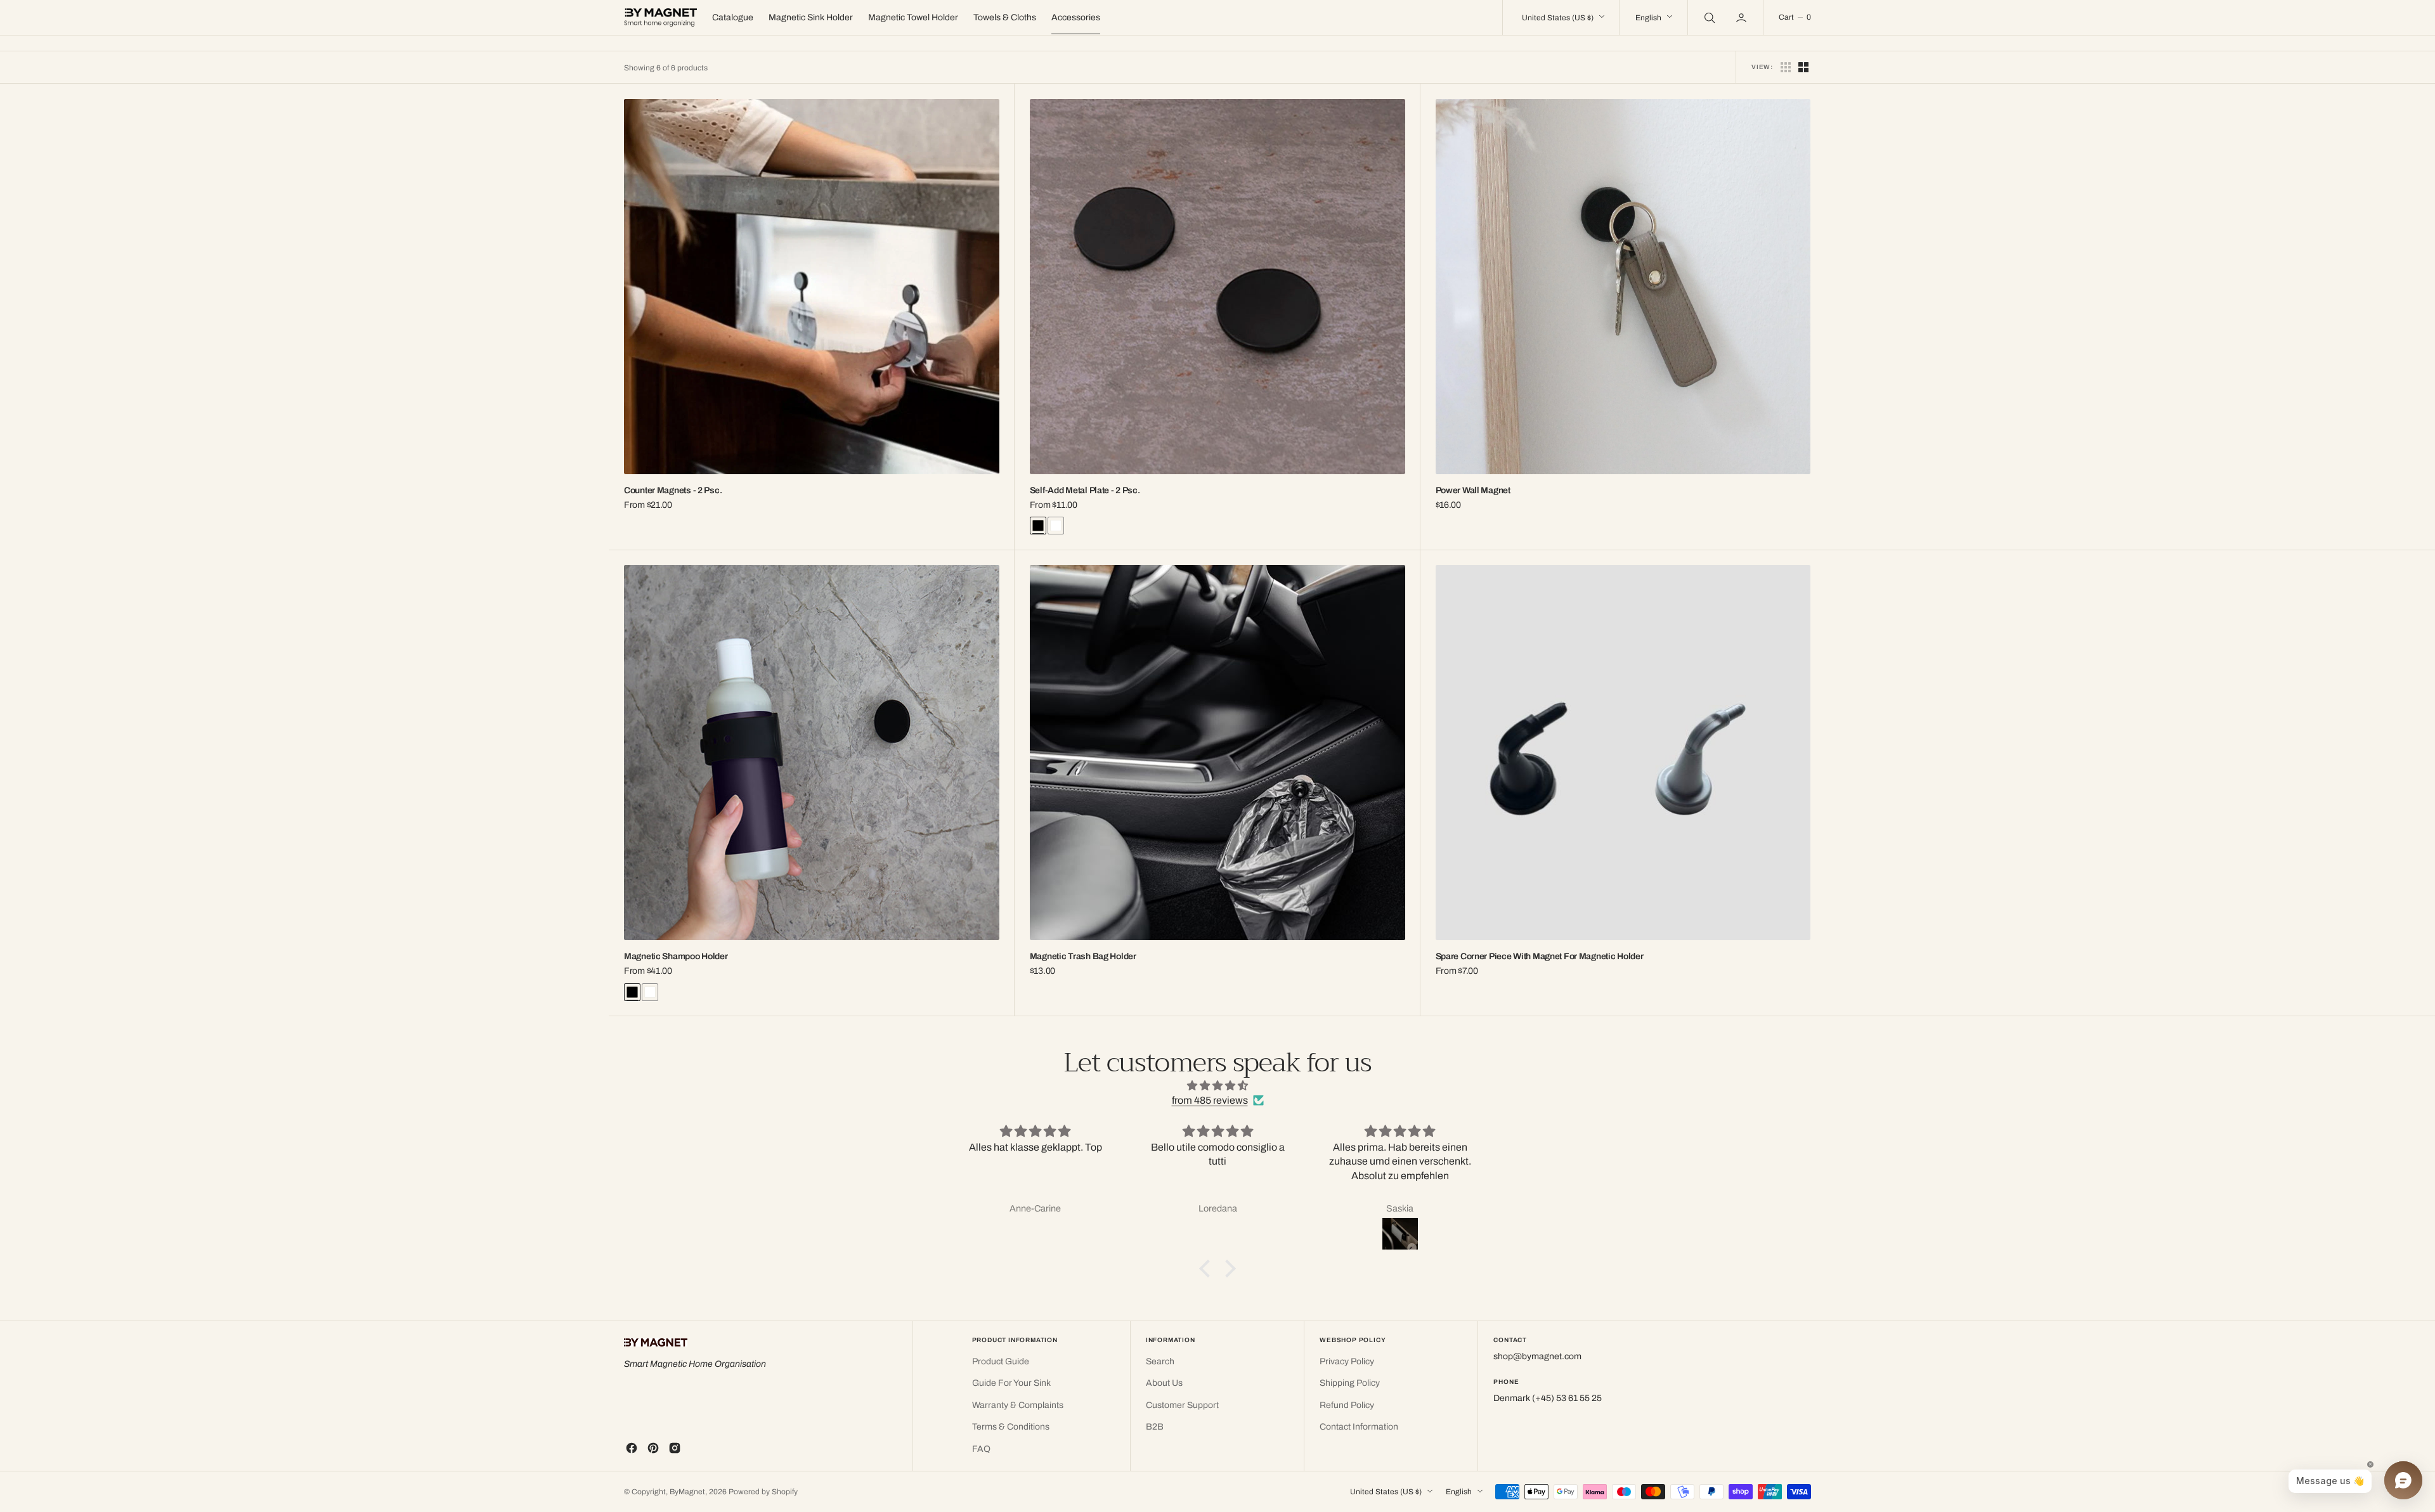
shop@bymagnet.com (1537, 1356)
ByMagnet (687, 1492)
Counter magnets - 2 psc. (673, 490)
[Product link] (812, 287)
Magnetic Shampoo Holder (676, 956)
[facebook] (632, 1448)
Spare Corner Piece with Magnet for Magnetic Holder (1540, 956)
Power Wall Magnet (1473, 490)
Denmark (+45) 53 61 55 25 (1548, 1398)
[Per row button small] (1803, 67)
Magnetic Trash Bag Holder (1083, 956)
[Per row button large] (1786, 67)
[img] (1217, 1086)
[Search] (1708, 17)
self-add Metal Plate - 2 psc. (1085, 490)
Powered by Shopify (763, 1492)
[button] (1743, 17)
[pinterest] (653, 1448)
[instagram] (675, 1448)
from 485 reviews (1210, 1100)
